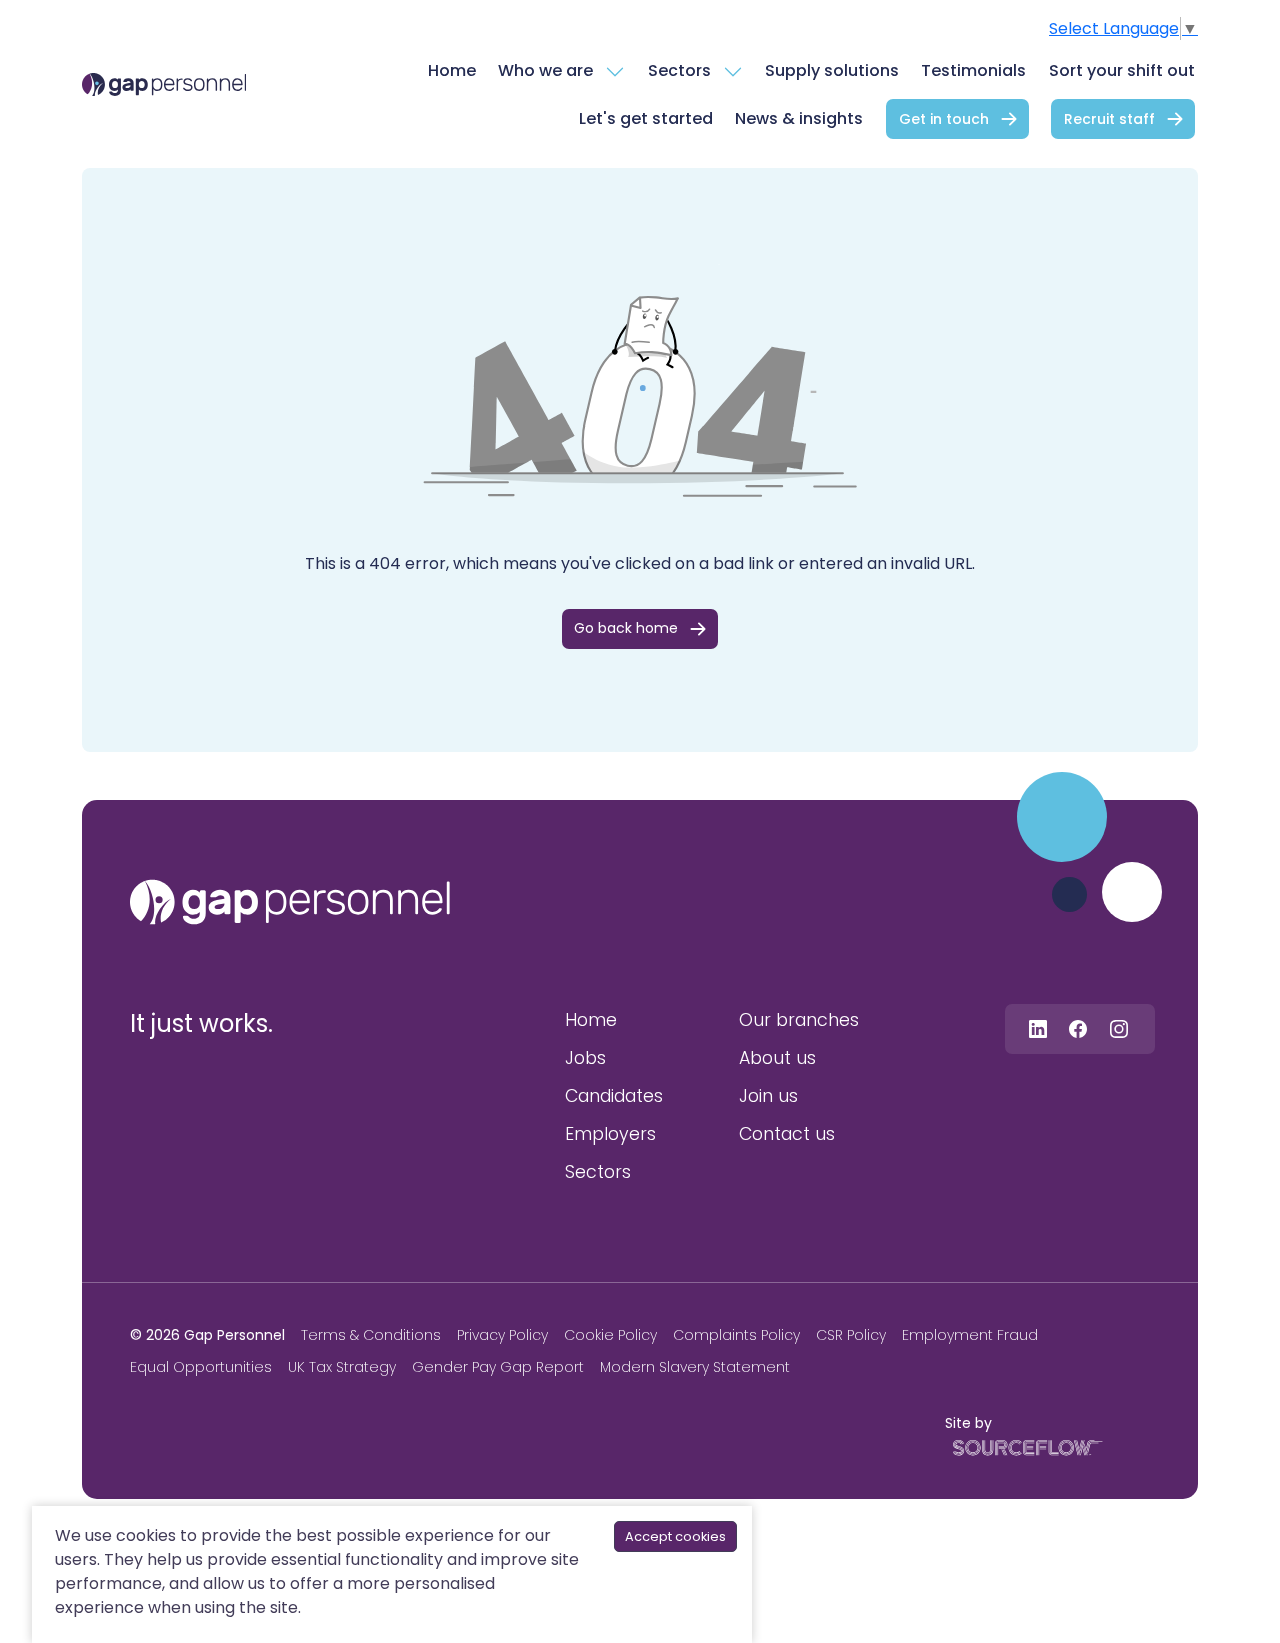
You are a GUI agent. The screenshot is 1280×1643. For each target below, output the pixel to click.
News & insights (799, 118)
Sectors (679, 70)
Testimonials (973, 70)
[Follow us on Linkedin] (1038, 1028)
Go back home (626, 628)
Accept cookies (675, 1536)
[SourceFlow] (1024, 1446)
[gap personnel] (290, 902)
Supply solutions (832, 70)
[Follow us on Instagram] (1119, 1028)
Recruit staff (1109, 119)
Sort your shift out (1122, 70)
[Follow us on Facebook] (1078, 1028)
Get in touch (944, 119)
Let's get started (646, 118)
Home (452, 70)
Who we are (545, 70)
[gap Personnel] (164, 84)
